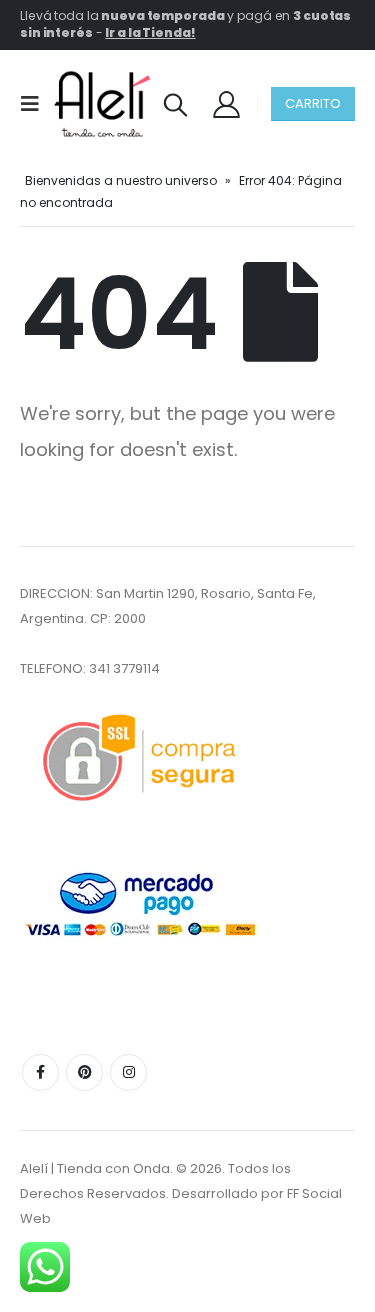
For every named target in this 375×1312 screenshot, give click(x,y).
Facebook (40, 1072)
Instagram (128, 1072)
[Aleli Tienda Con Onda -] (102, 104)
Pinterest (84, 1072)
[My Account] (226, 103)
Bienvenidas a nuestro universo (121, 180)
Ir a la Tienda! (150, 32)
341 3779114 (124, 668)
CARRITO (313, 103)
